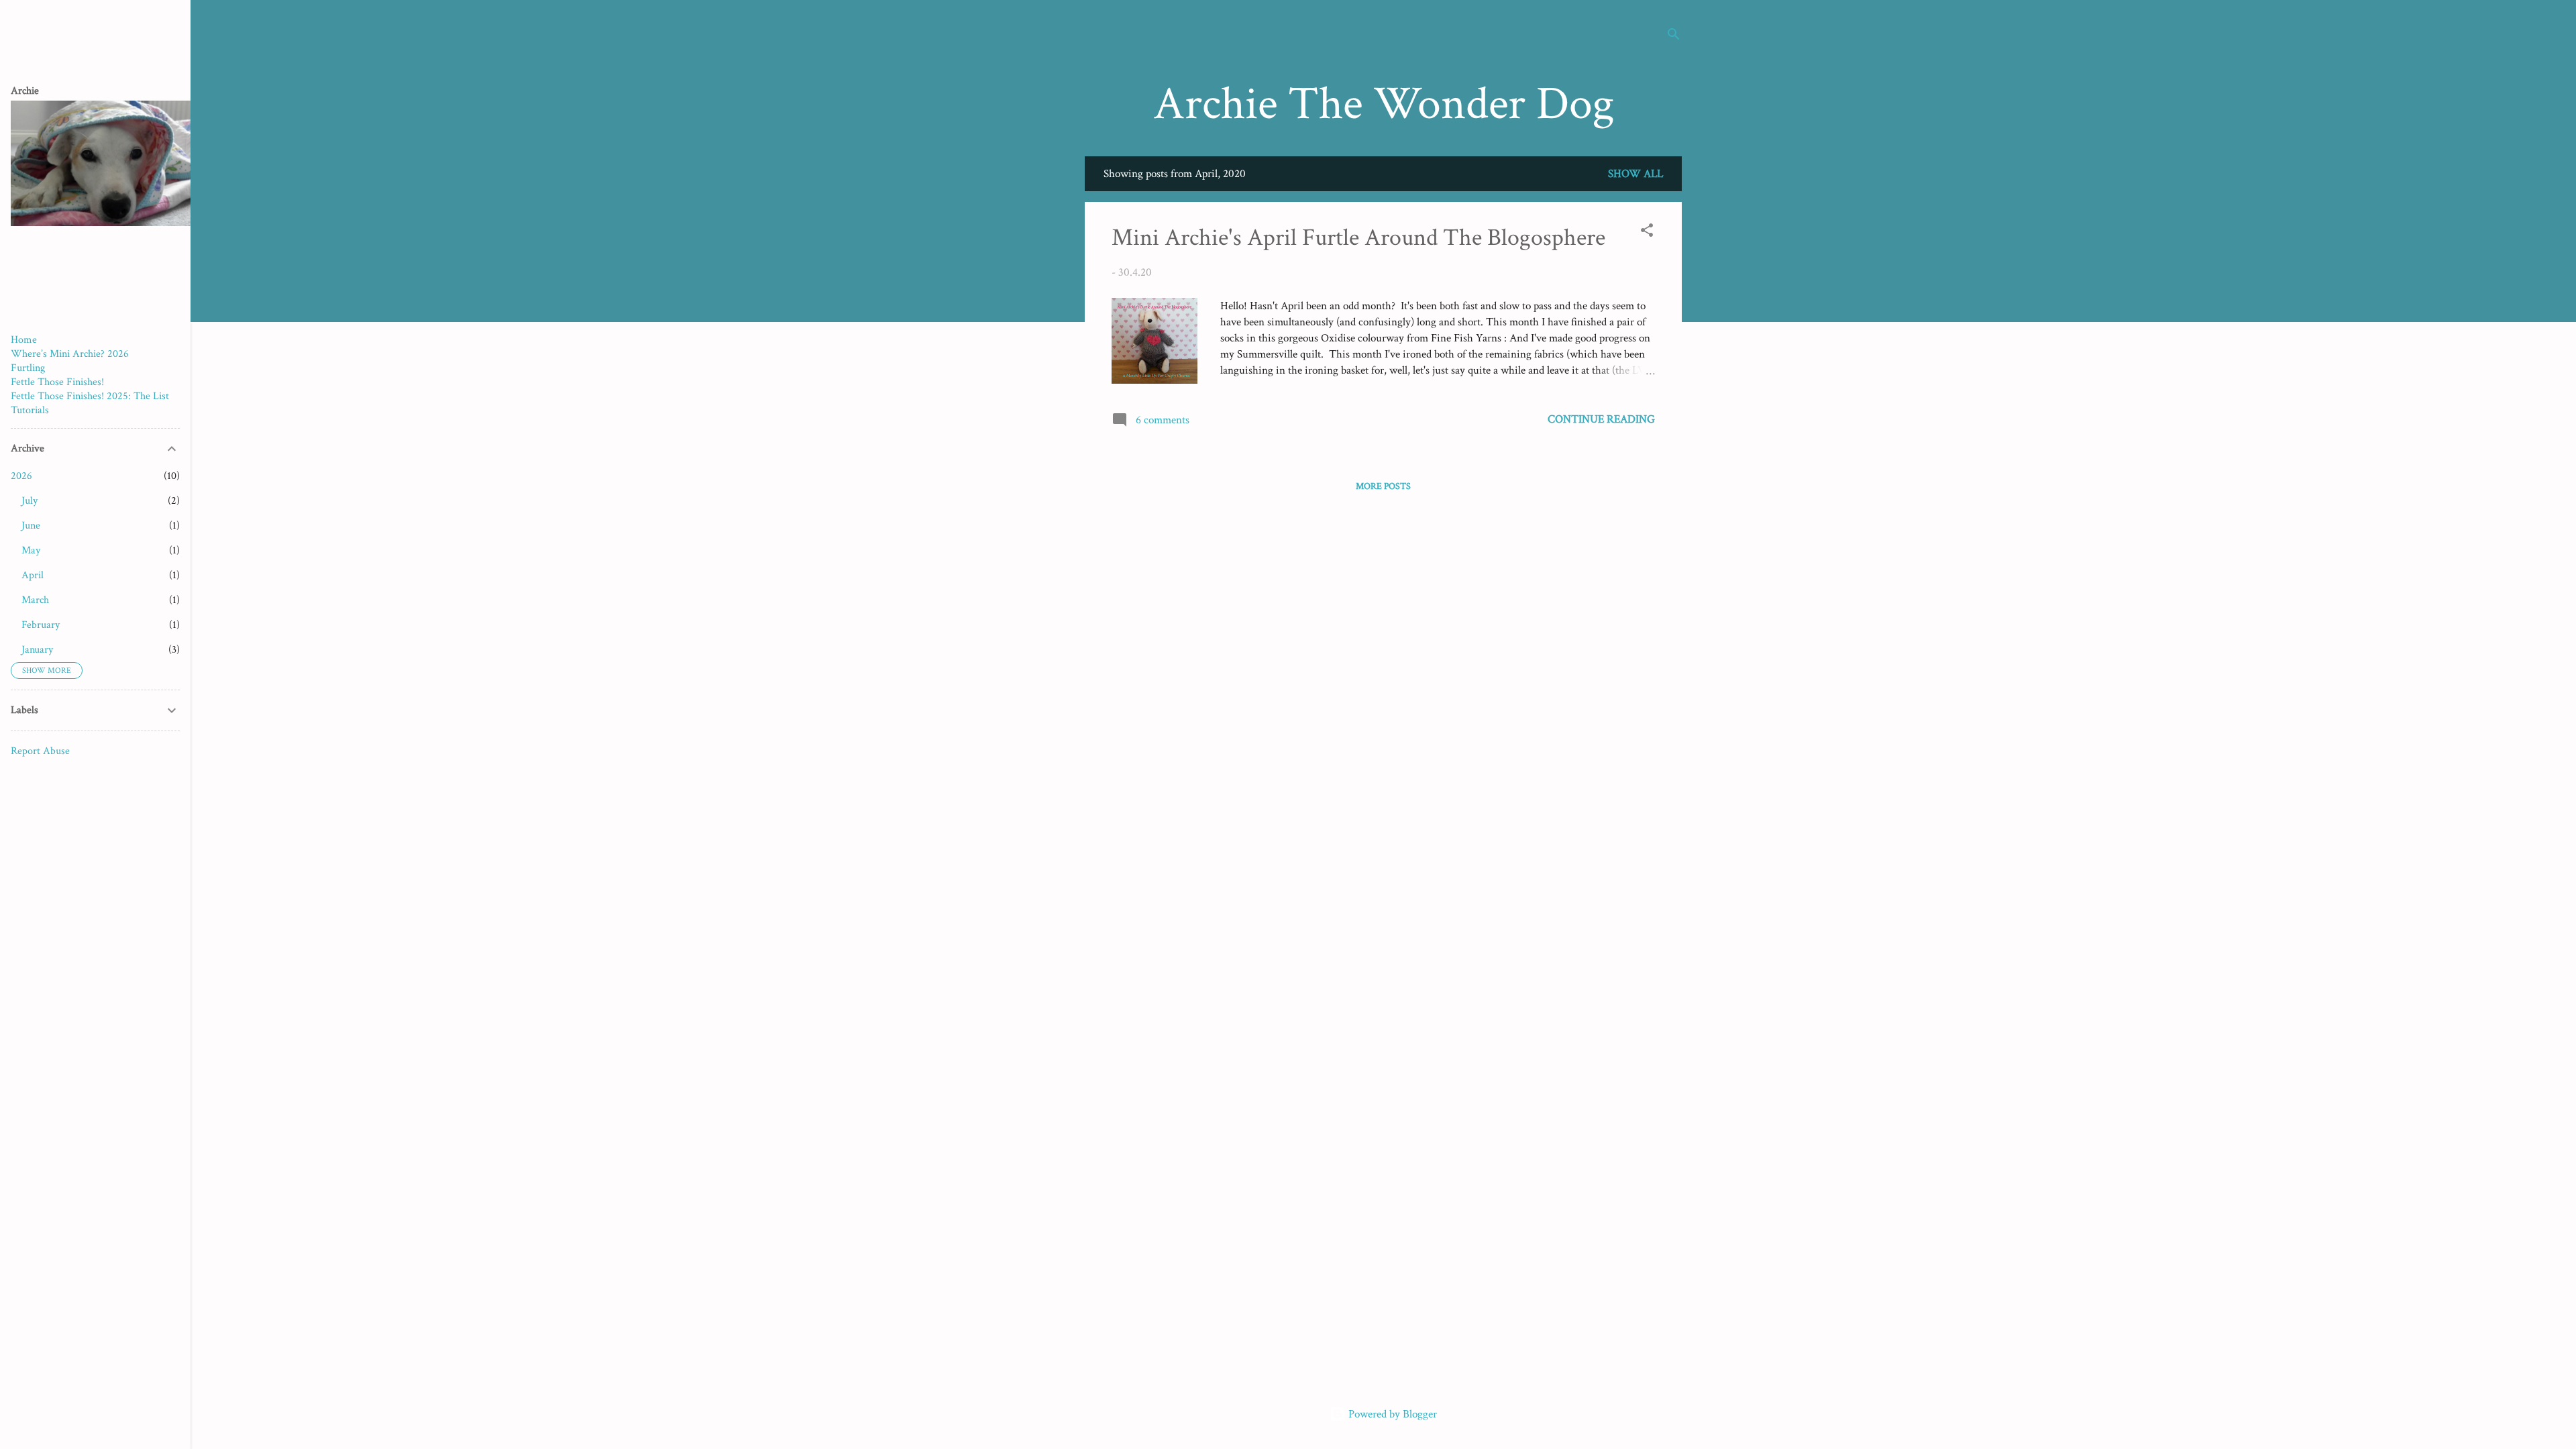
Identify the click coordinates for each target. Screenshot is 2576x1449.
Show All (1635, 174)
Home (24, 340)
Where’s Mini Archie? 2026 (70, 354)
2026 (21, 476)
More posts (1383, 486)
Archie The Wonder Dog (1384, 104)
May (31, 550)
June (31, 526)
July (30, 501)
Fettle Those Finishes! (57, 382)
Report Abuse (40, 751)
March (35, 600)
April (33, 575)
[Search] (1674, 37)
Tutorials (30, 410)
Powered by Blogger (1391, 1414)
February (41, 625)
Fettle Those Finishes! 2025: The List (90, 396)
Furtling (28, 368)
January (37, 650)
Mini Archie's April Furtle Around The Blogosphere (1358, 238)
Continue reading (1601, 419)
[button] (1647, 232)
